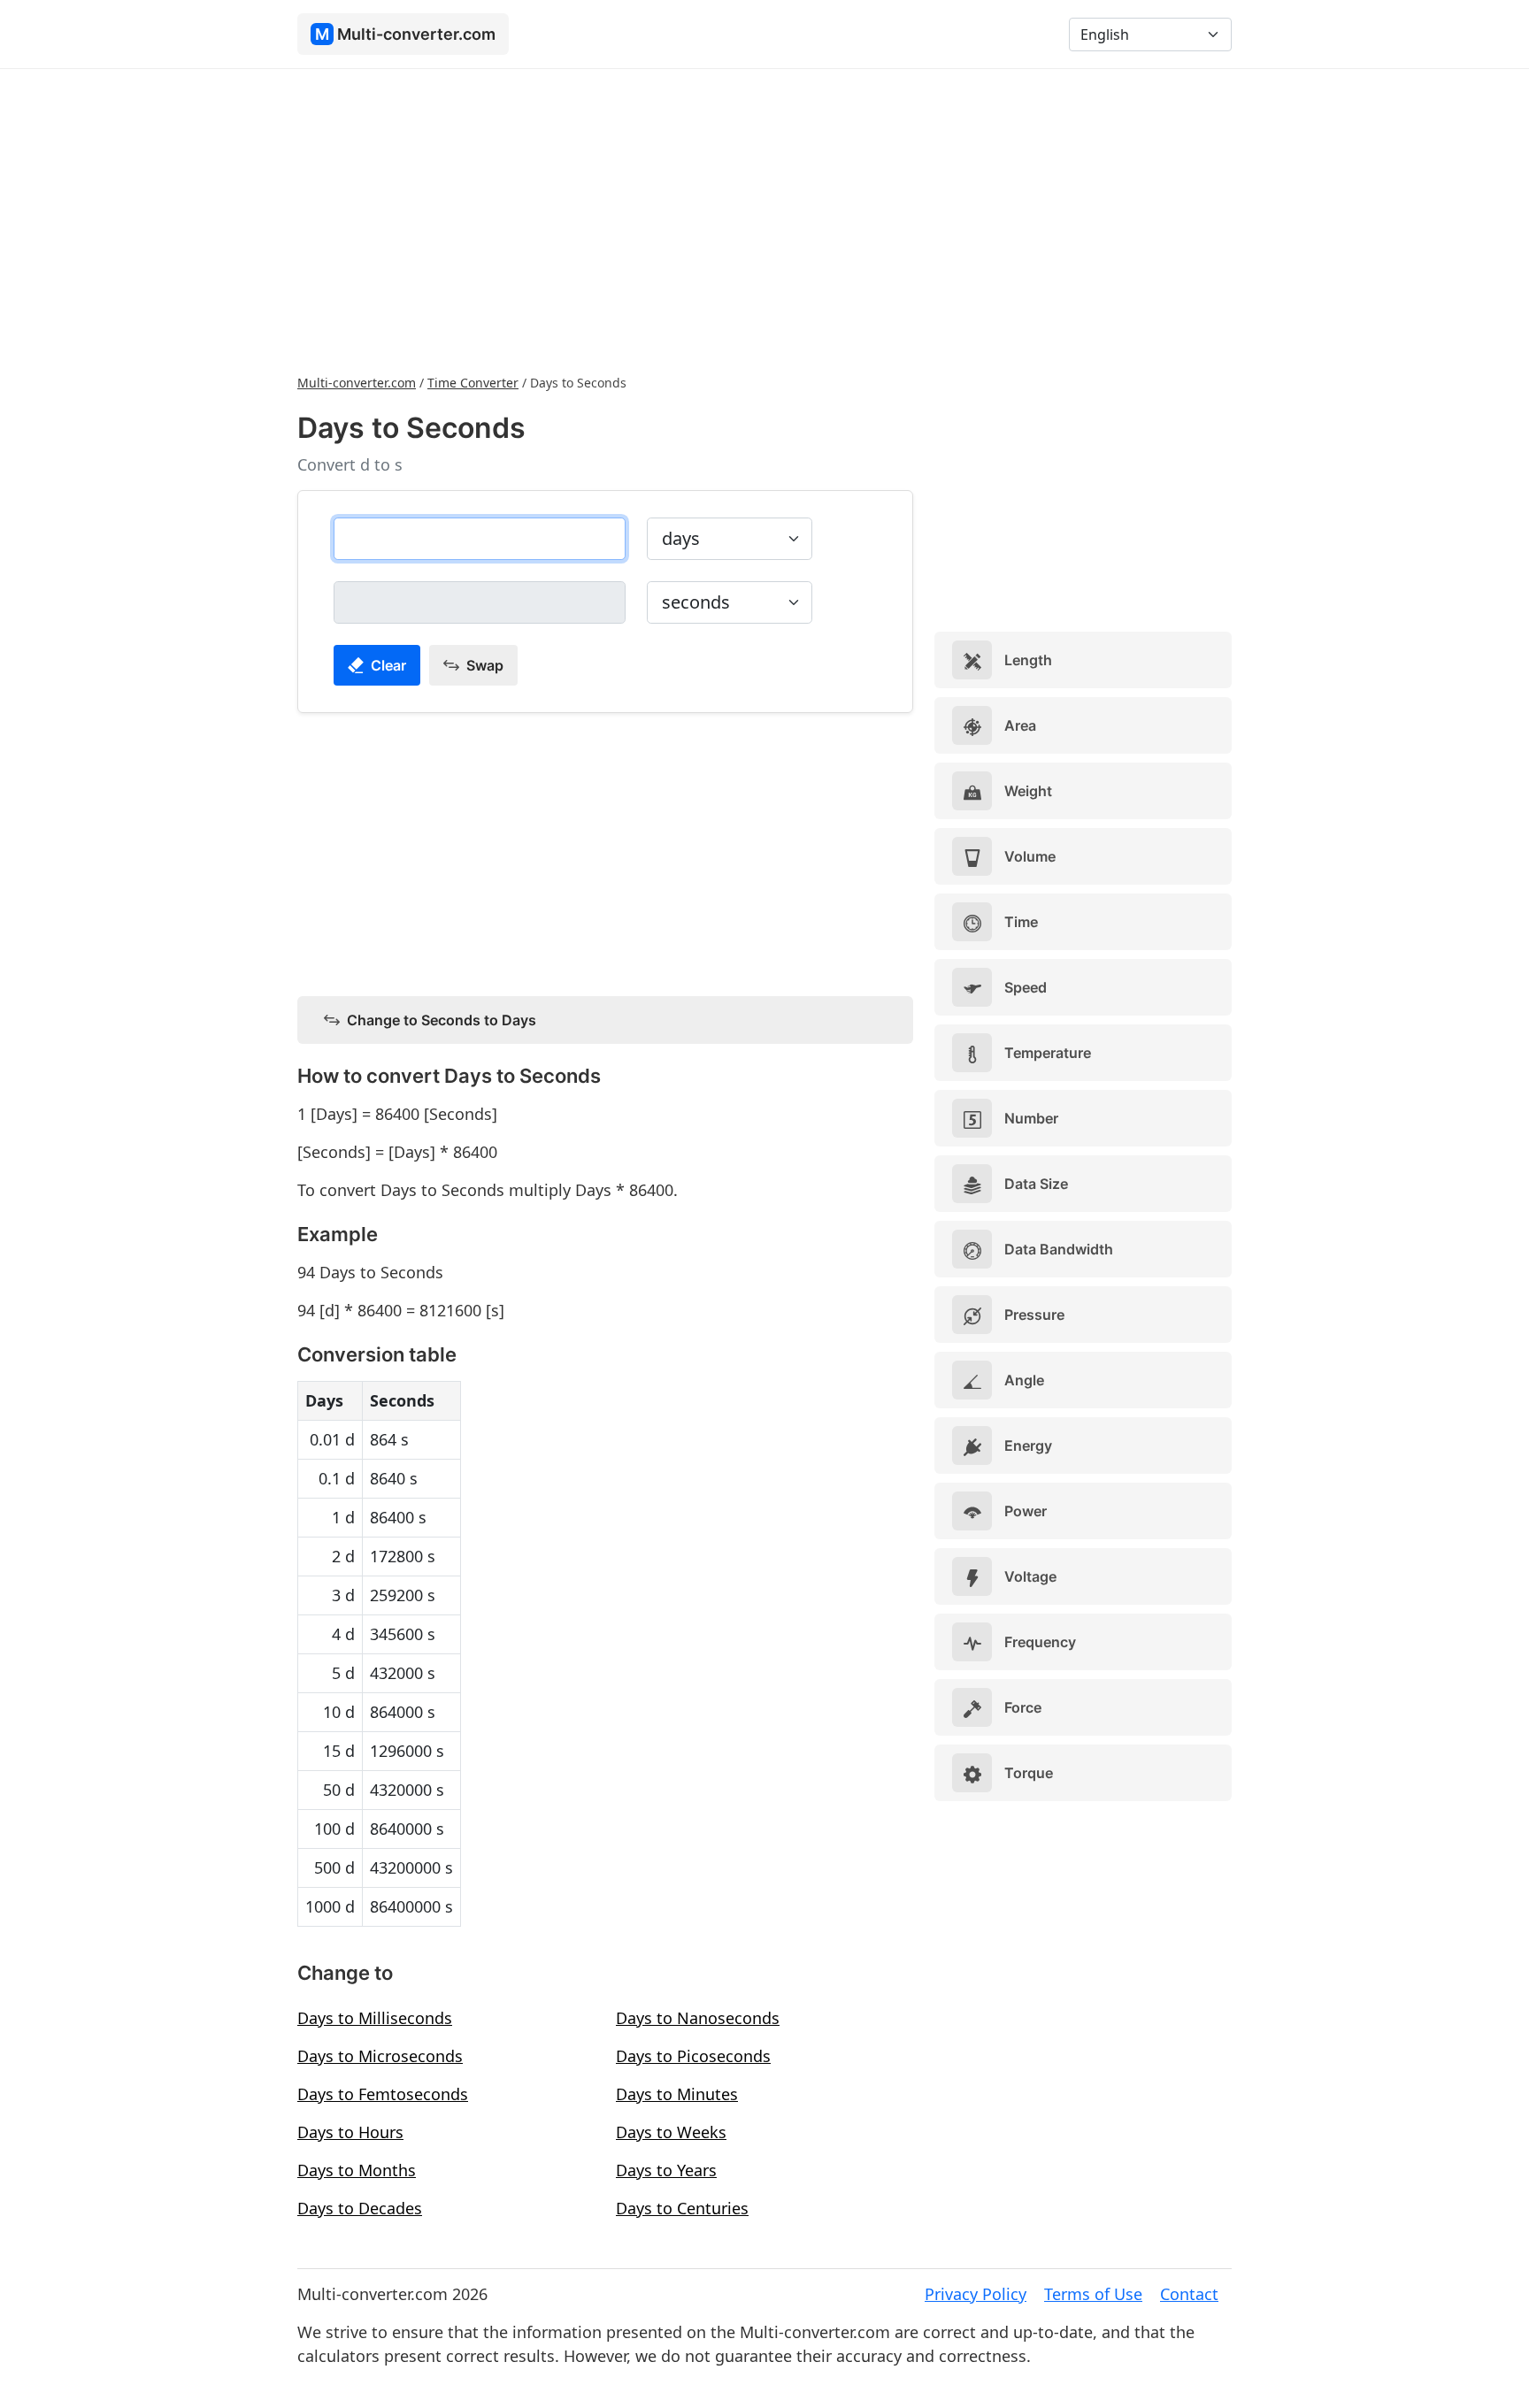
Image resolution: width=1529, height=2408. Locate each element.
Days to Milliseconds (375, 2018)
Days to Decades (360, 2208)
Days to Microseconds (380, 2056)
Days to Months (357, 2170)
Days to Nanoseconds (698, 2018)
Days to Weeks (671, 2132)
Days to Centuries (682, 2208)
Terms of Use (1093, 2294)
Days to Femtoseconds (383, 2094)
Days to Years (666, 2170)
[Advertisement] (764, 219)
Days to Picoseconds (693, 2056)
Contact (1189, 2294)
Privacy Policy (976, 2294)
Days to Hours (350, 2132)
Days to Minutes (677, 2094)
